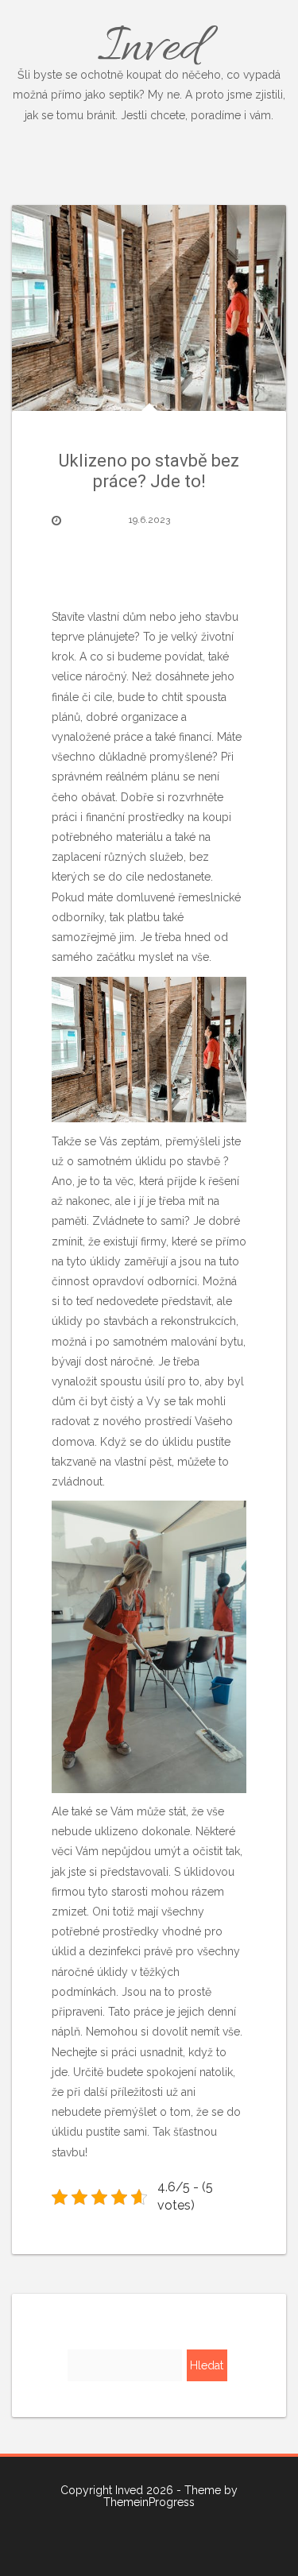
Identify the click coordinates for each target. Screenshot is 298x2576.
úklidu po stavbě (179, 1161)
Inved (149, 68)
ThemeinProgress (149, 2502)
